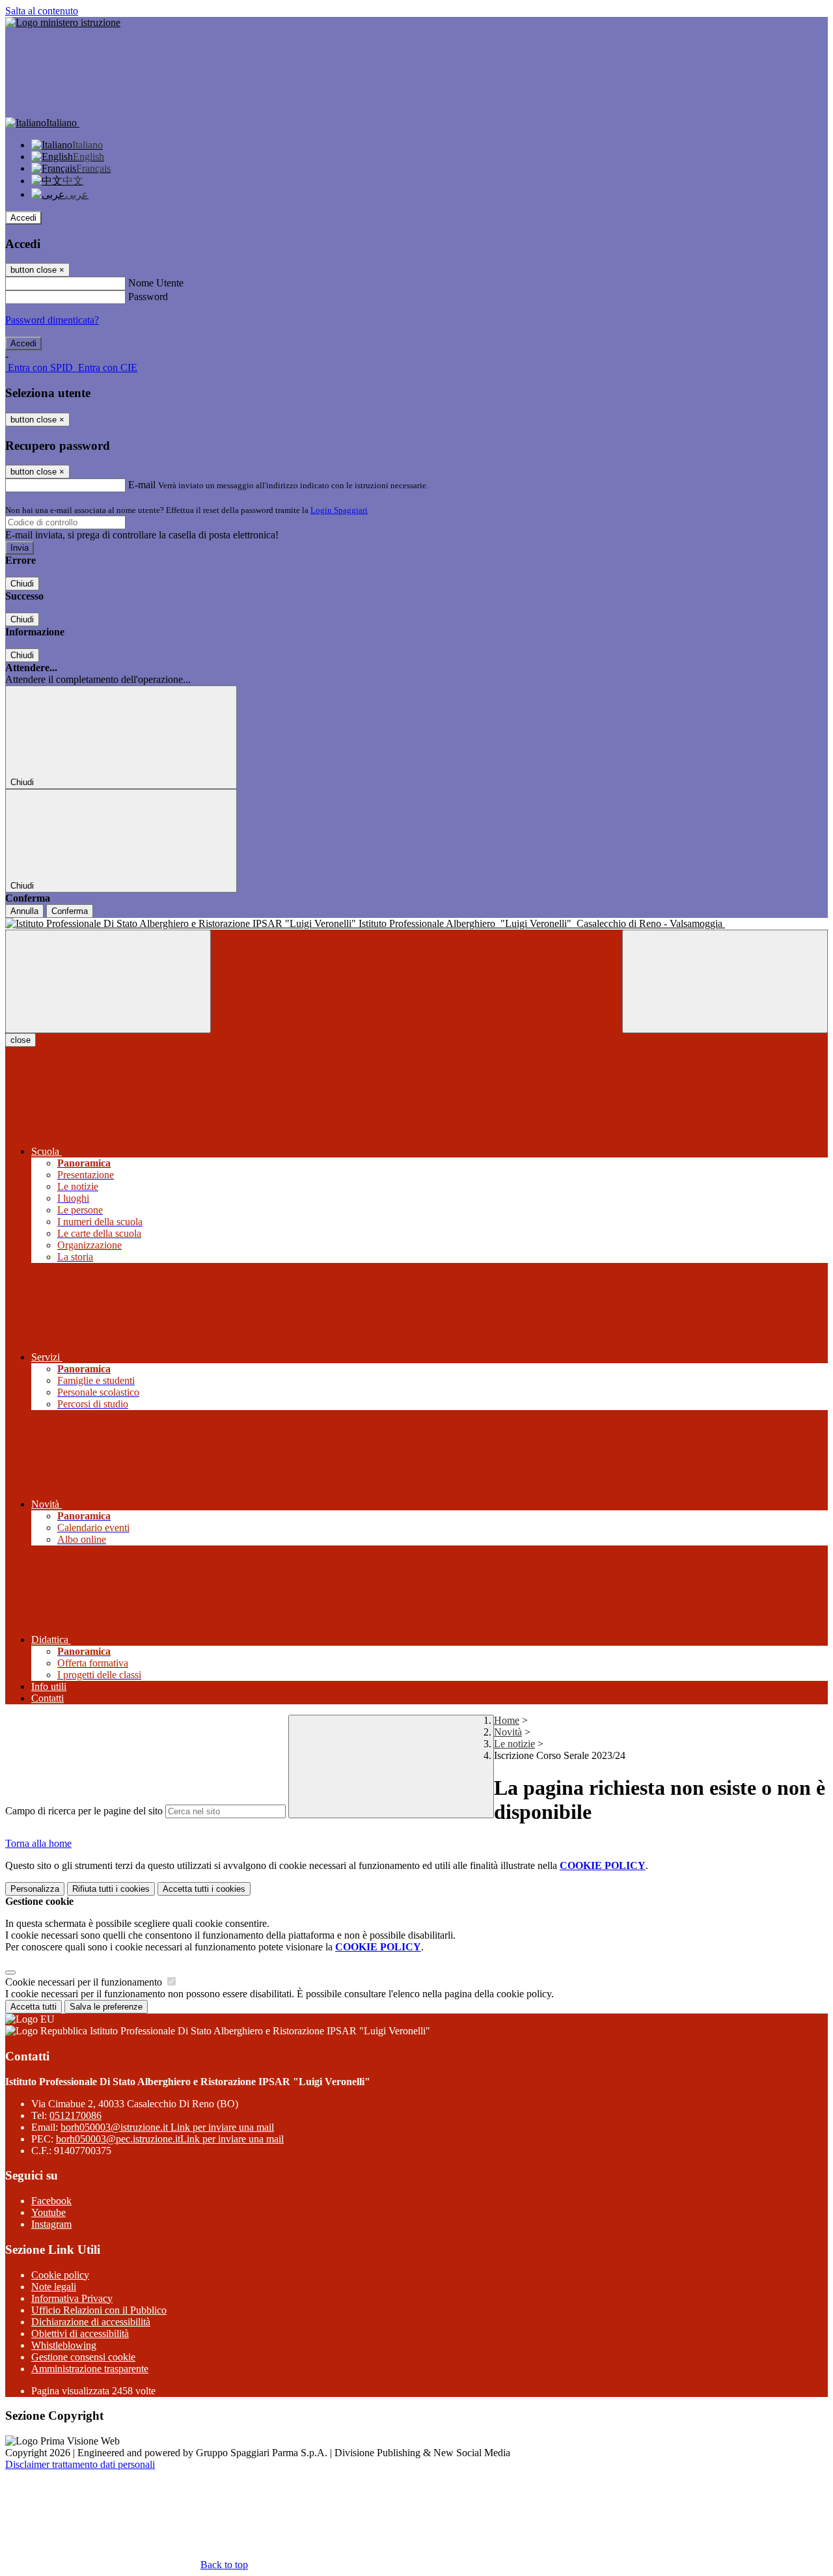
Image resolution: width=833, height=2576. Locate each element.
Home (507, 1720)
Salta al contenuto (42, 11)
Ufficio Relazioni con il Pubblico (99, 2310)
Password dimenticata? (52, 320)
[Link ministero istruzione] (63, 22)
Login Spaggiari (339, 510)
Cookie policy (60, 2275)
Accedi (23, 218)
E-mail (142, 485)
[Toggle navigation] (108, 981)
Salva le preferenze (106, 2007)
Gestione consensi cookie (83, 2357)
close (20, 1040)
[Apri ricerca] (725, 981)
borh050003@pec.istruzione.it (170, 2139)
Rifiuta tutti (111, 1889)
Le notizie (514, 1744)
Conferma (70, 911)
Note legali (54, 2287)
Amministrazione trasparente (90, 2369)
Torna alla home (38, 1843)
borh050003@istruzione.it (167, 2127)
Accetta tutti (204, 1889)
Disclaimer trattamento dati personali (80, 2464)
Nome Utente (156, 283)
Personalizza (35, 1889)
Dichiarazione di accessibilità (91, 2322)
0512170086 (75, 2115)
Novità (508, 1732)
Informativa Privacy (72, 2298)
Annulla (24, 911)
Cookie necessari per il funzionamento (85, 1982)
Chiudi (22, 584)
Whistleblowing (64, 2345)
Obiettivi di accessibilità (80, 2334)
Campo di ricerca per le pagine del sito (84, 1811)
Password (148, 297)
